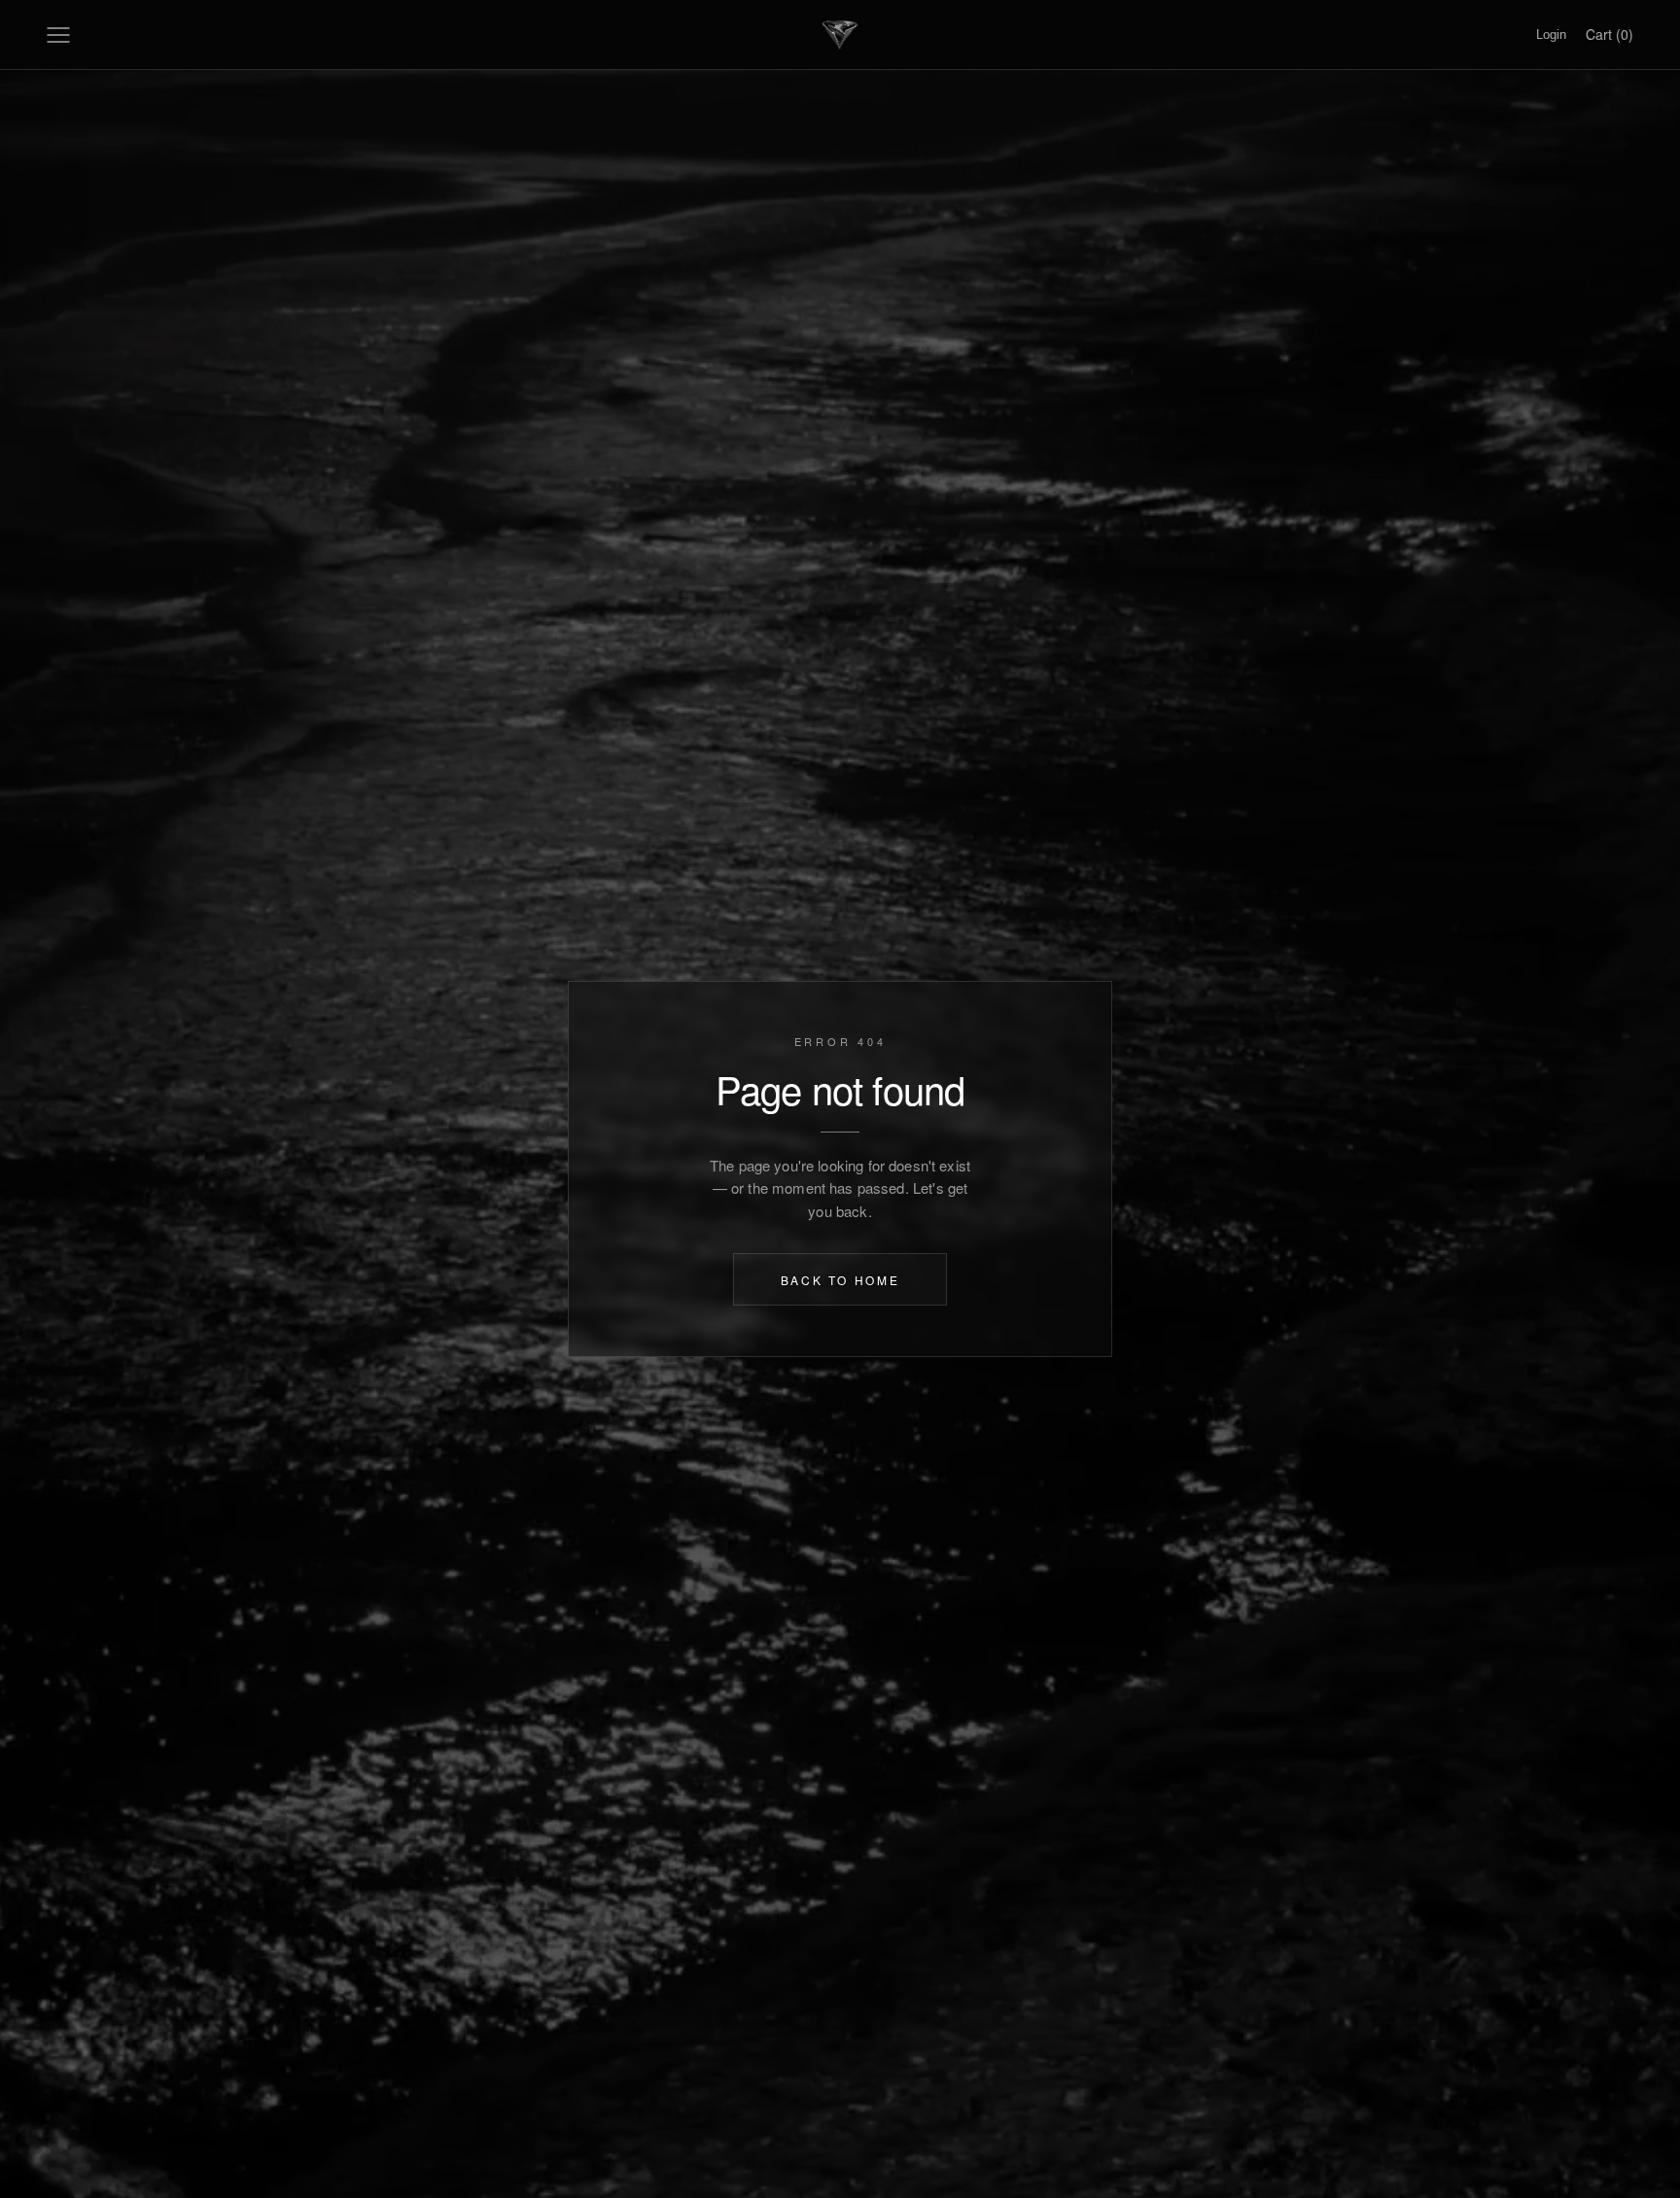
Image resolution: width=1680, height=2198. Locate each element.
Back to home (840, 1280)
